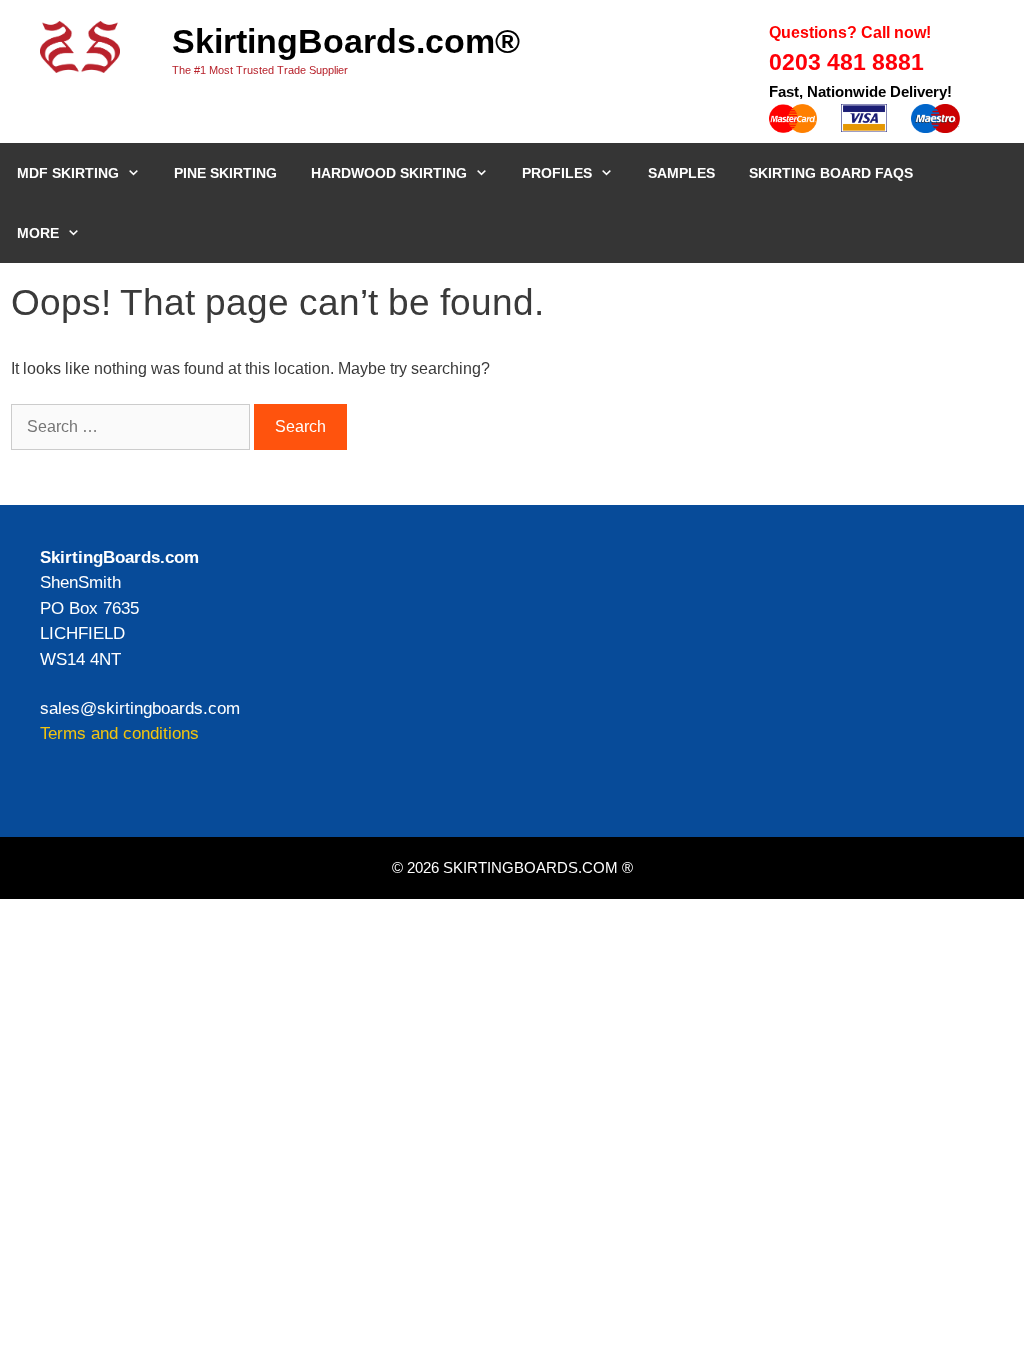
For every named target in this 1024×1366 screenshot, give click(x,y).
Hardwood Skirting (389, 173)
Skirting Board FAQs (831, 173)
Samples (681, 173)
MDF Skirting (68, 173)
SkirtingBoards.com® (346, 41)
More (38, 233)
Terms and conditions (119, 733)
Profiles (557, 173)
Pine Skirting (225, 173)
